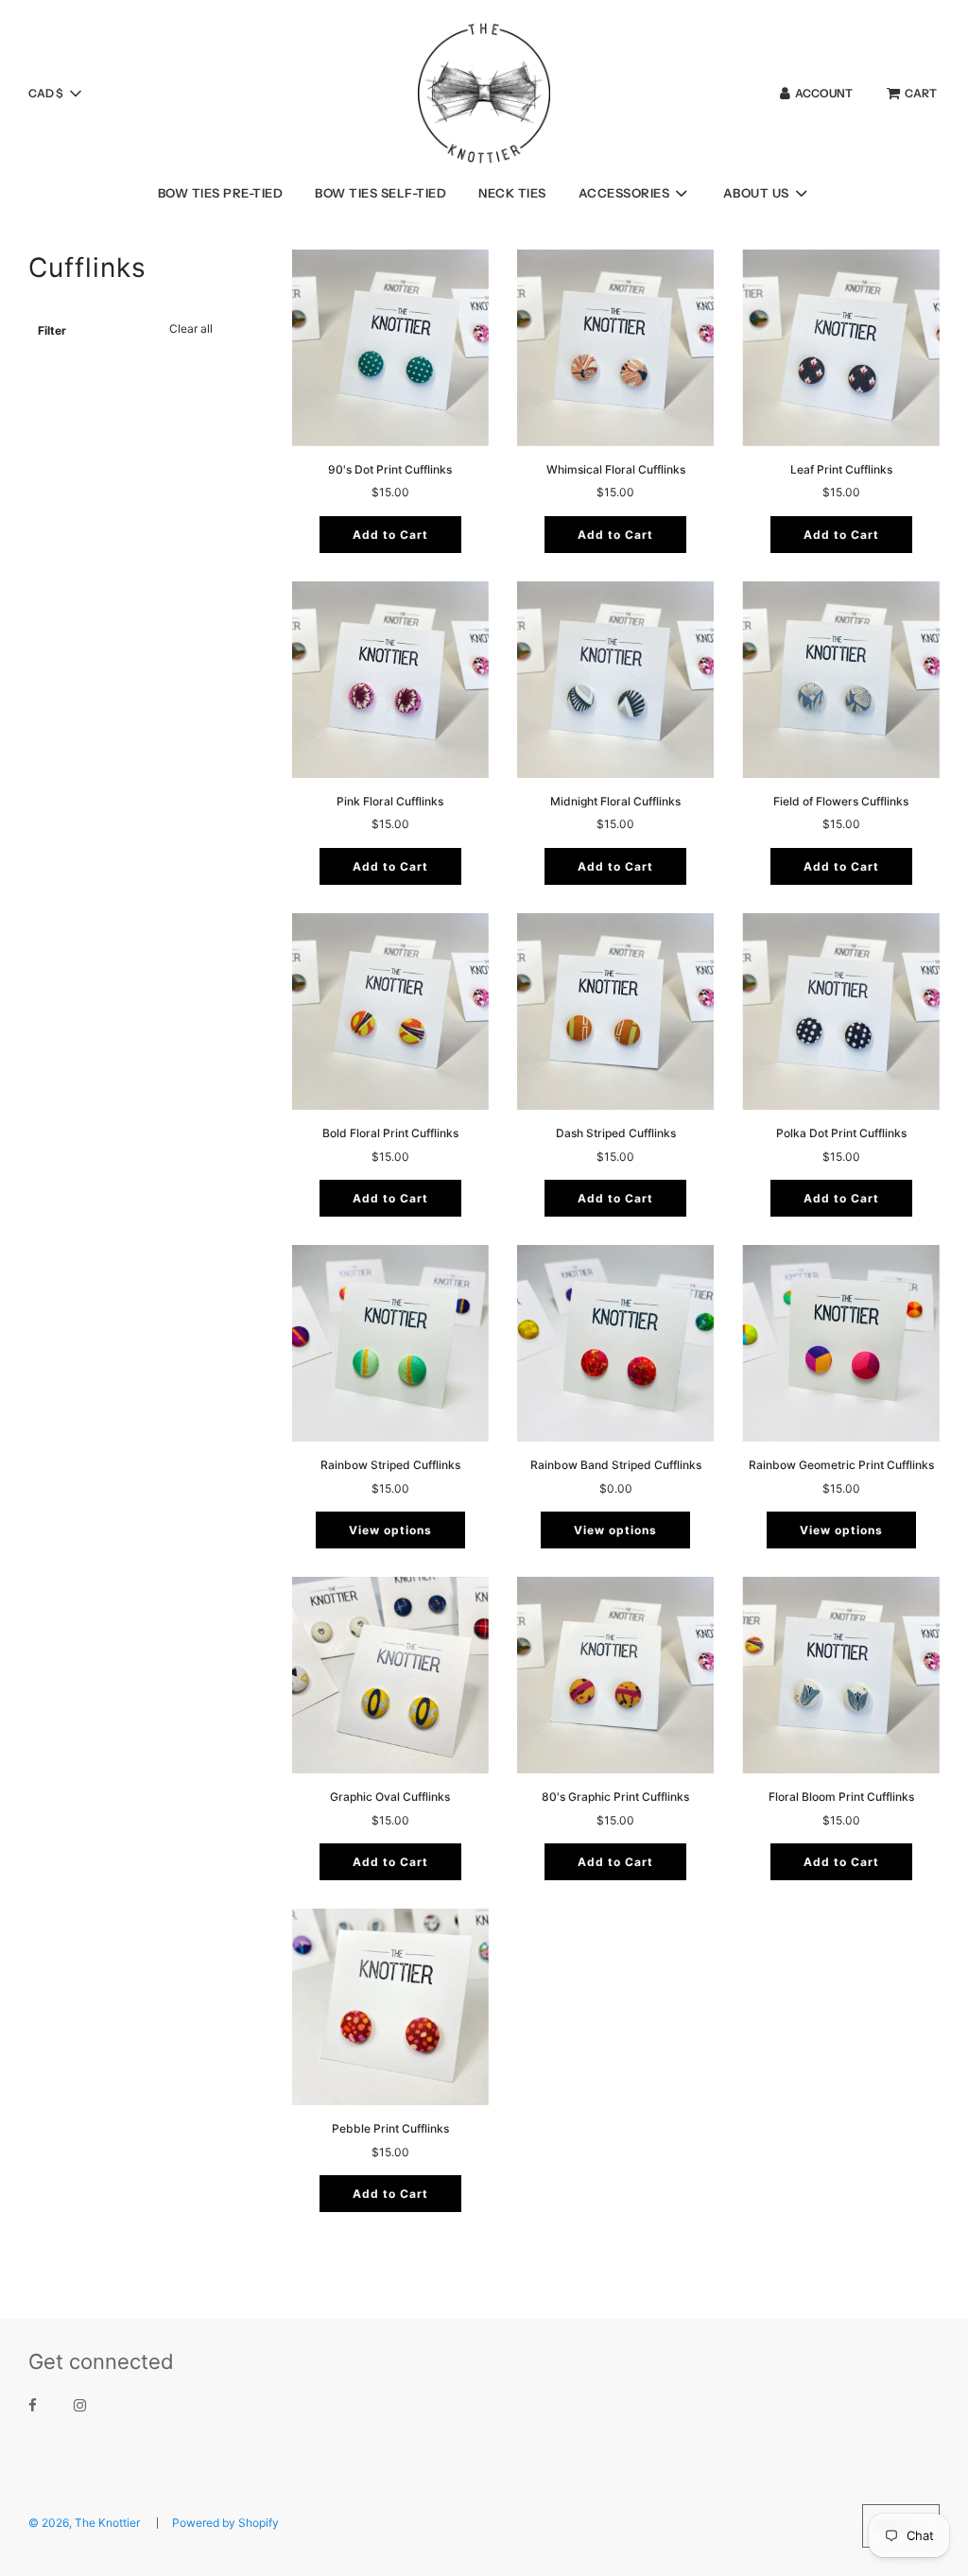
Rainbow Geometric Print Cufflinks (841, 1465)
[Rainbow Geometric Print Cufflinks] (840, 1343)
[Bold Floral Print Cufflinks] (390, 1011)
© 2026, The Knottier (84, 2523)
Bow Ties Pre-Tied (221, 193)
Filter (52, 330)
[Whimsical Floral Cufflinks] (615, 348)
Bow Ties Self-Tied (380, 193)
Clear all (191, 328)
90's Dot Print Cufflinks (390, 469)
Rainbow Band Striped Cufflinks (616, 1465)
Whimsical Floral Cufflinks (616, 469)
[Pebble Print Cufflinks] (390, 2007)
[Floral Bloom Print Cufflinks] (840, 1675)
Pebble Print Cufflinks (390, 2128)
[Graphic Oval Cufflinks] (390, 1675)
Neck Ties (512, 193)
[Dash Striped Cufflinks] (615, 1011)
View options (390, 1530)
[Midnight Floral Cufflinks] (615, 680)
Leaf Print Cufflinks (841, 469)
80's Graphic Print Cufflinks (615, 1797)
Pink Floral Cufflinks (390, 801)
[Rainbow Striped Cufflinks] (390, 1343)
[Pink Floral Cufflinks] (390, 680)
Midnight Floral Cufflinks (615, 801)
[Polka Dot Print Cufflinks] (840, 1011)
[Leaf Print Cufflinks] (840, 348)
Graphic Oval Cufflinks (390, 1797)
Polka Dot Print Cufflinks (841, 1133)
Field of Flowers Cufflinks (841, 801)
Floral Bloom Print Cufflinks (841, 1797)
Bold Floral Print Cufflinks (390, 1133)
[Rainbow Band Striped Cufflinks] (615, 1343)
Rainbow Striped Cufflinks (390, 1465)
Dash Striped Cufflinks (616, 1133)
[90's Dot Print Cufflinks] (390, 348)
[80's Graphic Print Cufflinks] (615, 1675)
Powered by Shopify (225, 2523)
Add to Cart (390, 535)
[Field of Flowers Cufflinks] (840, 680)
